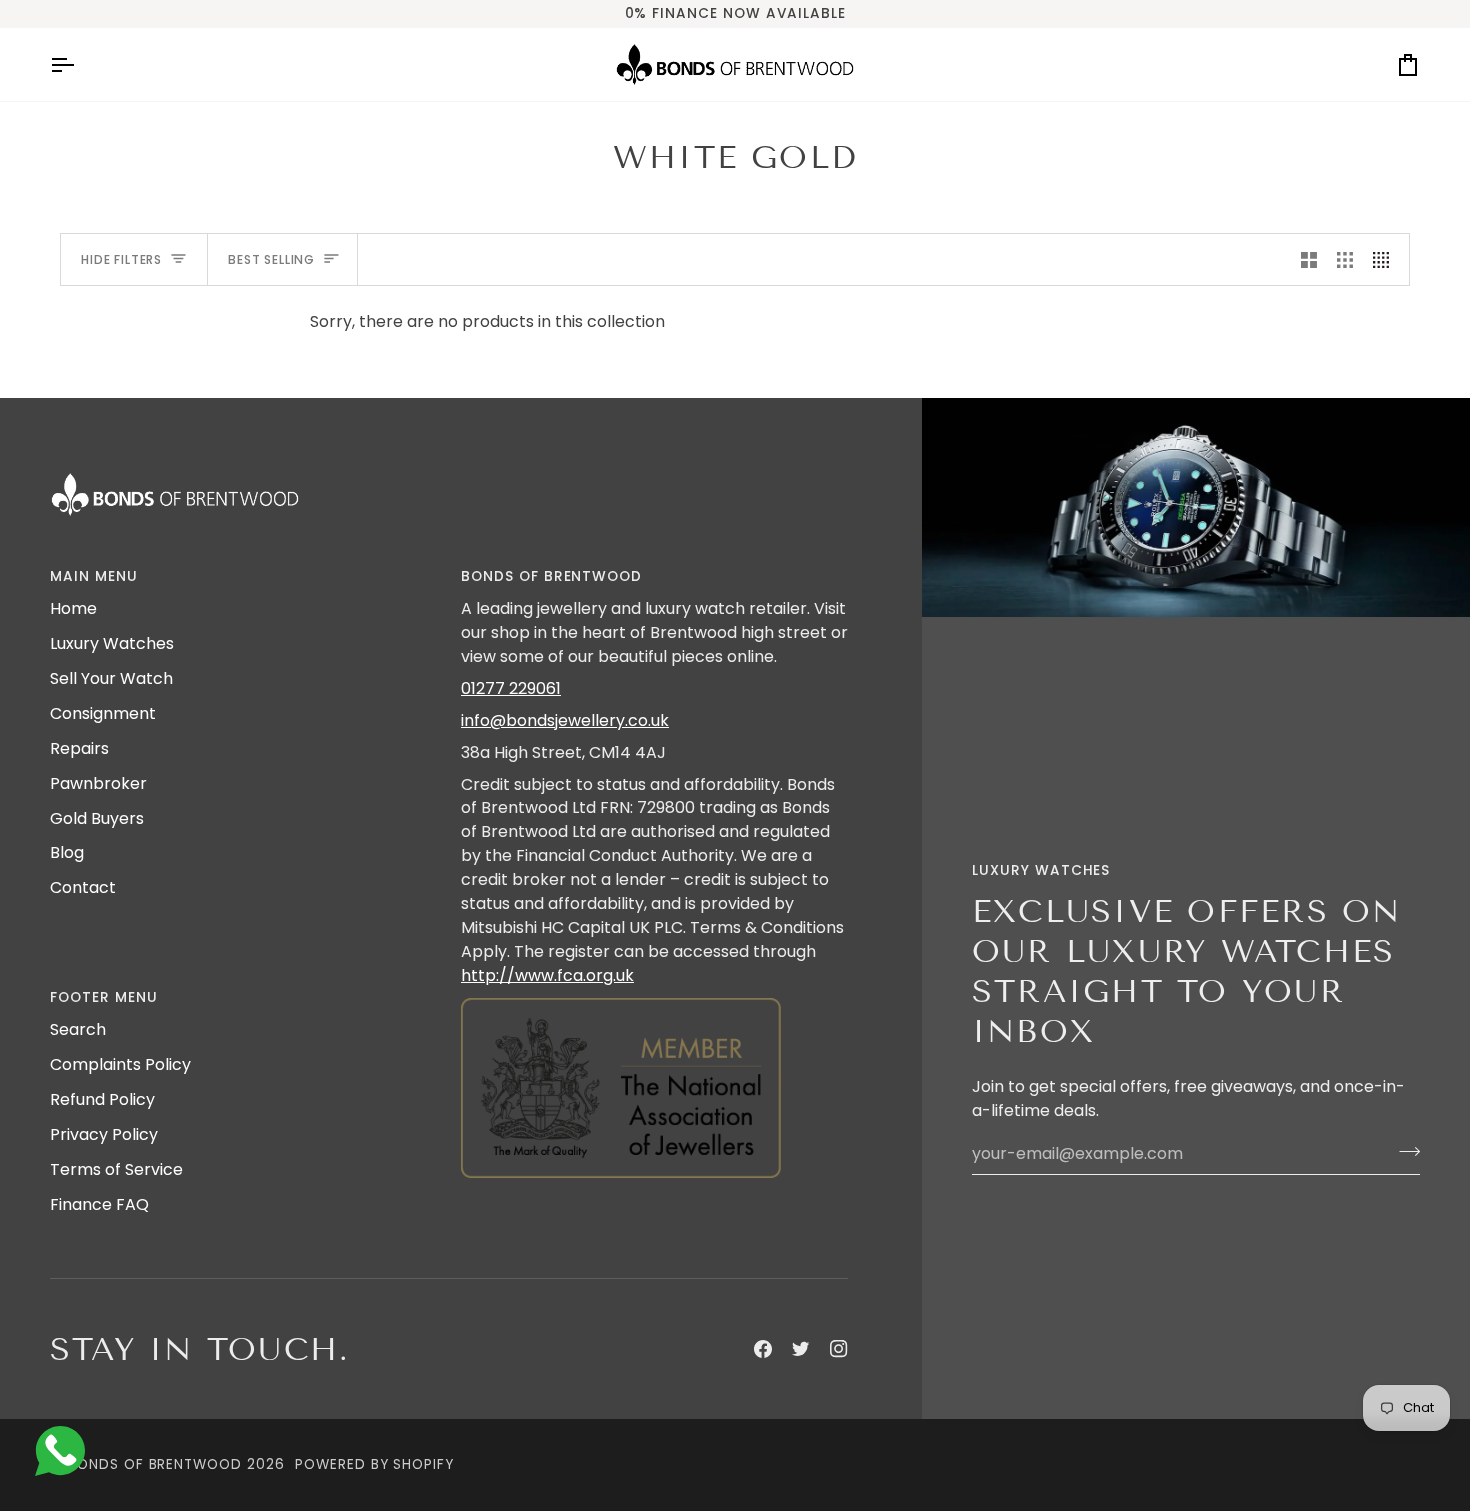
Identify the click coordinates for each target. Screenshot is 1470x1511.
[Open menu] (80, 64)
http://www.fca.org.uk (547, 975)
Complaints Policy (120, 1064)
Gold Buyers (97, 818)
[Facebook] (763, 1349)
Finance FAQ (99, 1204)
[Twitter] (801, 1349)
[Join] (1403, 1151)
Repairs (79, 748)
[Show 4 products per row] (1386, 259)
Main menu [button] (94, 576)
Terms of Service (116, 1169)
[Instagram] (839, 1349)
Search (78, 1029)
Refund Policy (102, 1099)
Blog (67, 852)
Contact (83, 887)
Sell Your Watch (111, 678)
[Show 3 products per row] (1345, 259)
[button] (654, 993)
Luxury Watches (112, 643)
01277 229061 (511, 688)
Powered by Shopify (374, 1464)
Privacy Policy (104, 1134)
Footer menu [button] (104, 997)
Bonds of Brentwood (155, 1464)
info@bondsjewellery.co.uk (565, 720)
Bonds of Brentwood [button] (551, 576)
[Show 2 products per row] (1309, 259)
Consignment (103, 713)
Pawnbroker (98, 783)
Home (73, 608)
